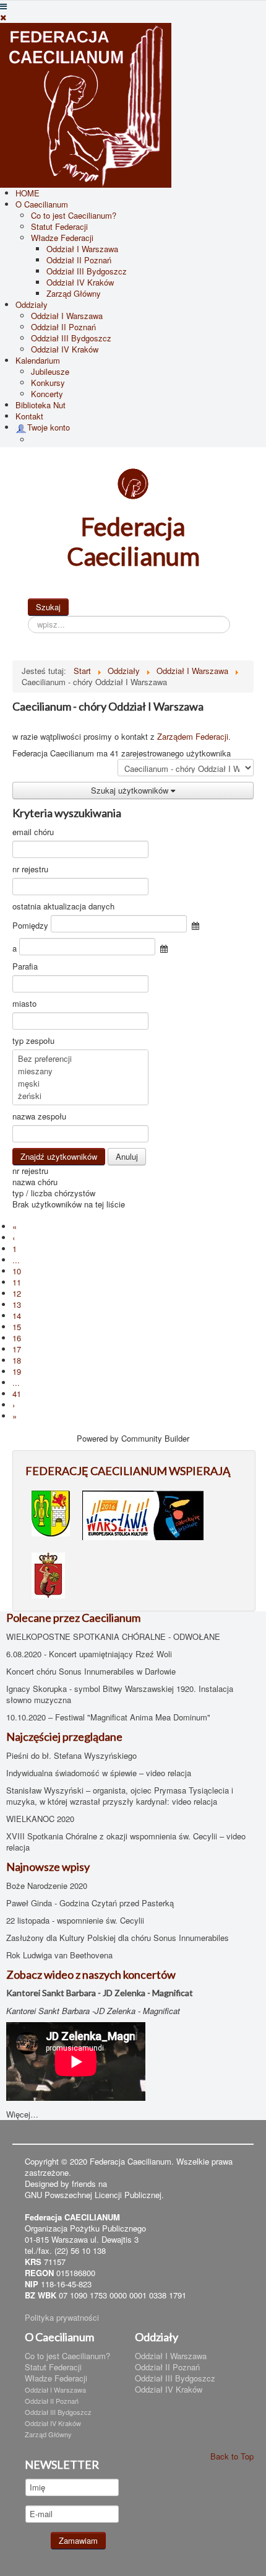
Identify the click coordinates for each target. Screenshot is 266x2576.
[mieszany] (80, 1071)
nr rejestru (30, 869)
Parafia (25, 966)
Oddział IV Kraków (80, 282)
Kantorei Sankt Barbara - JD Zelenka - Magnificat (100, 1993)
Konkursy (48, 383)
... (16, 1260)
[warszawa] (143, 1514)
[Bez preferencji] (80, 1059)
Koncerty (47, 394)
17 (17, 1349)
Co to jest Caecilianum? (74, 215)
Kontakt (29, 416)
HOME (28, 193)
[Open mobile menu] (3, 6)
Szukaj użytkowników (131, 790)
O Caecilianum (42, 204)
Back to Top (232, 2456)
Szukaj (48, 607)
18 (17, 1360)
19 (17, 1371)
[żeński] (80, 1096)
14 (17, 1316)
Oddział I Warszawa (82, 249)
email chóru (33, 832)
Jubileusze (50, 371)
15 (17, 1327)
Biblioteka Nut (41, 405)
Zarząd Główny (74, 293)
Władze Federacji (62, 238)
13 (17, 1304)
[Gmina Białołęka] (51, 1512)
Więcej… (22, 2114)
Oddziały (32, 304)
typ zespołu (33, 1041)
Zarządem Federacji (193, 736)
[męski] (80, 1084)
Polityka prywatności (62, 2317)
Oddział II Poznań (79, 260)
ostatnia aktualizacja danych (63, 906)
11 (17, 1282)
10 (17, 1271)
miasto (24, 1004)
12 (17, 1293)
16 (17, 1338)
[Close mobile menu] (3, 17)
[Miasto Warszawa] (48, 1574)
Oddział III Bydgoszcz (87, 271)
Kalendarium (38, 360)
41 (17, 1394)
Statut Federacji (59, 226)
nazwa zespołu (39, 1116)
